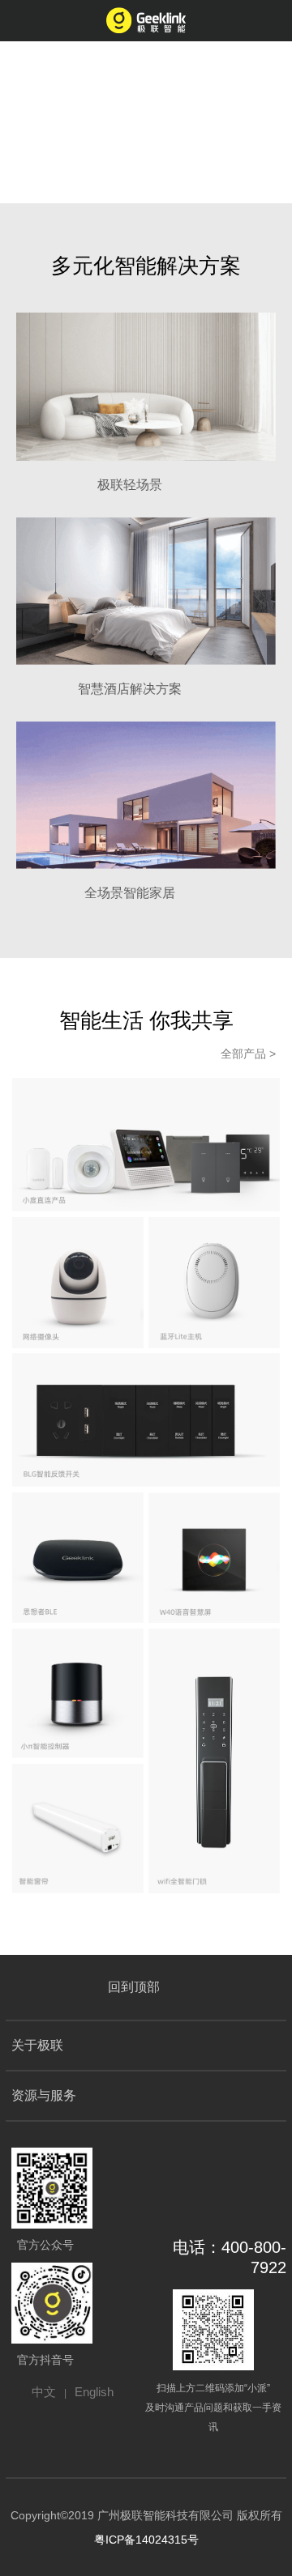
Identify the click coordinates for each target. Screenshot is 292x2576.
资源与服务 (44, 2095)
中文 (44, 2392)
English (94, 2392)
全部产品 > (248, 1054)
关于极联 (37, 2045)
